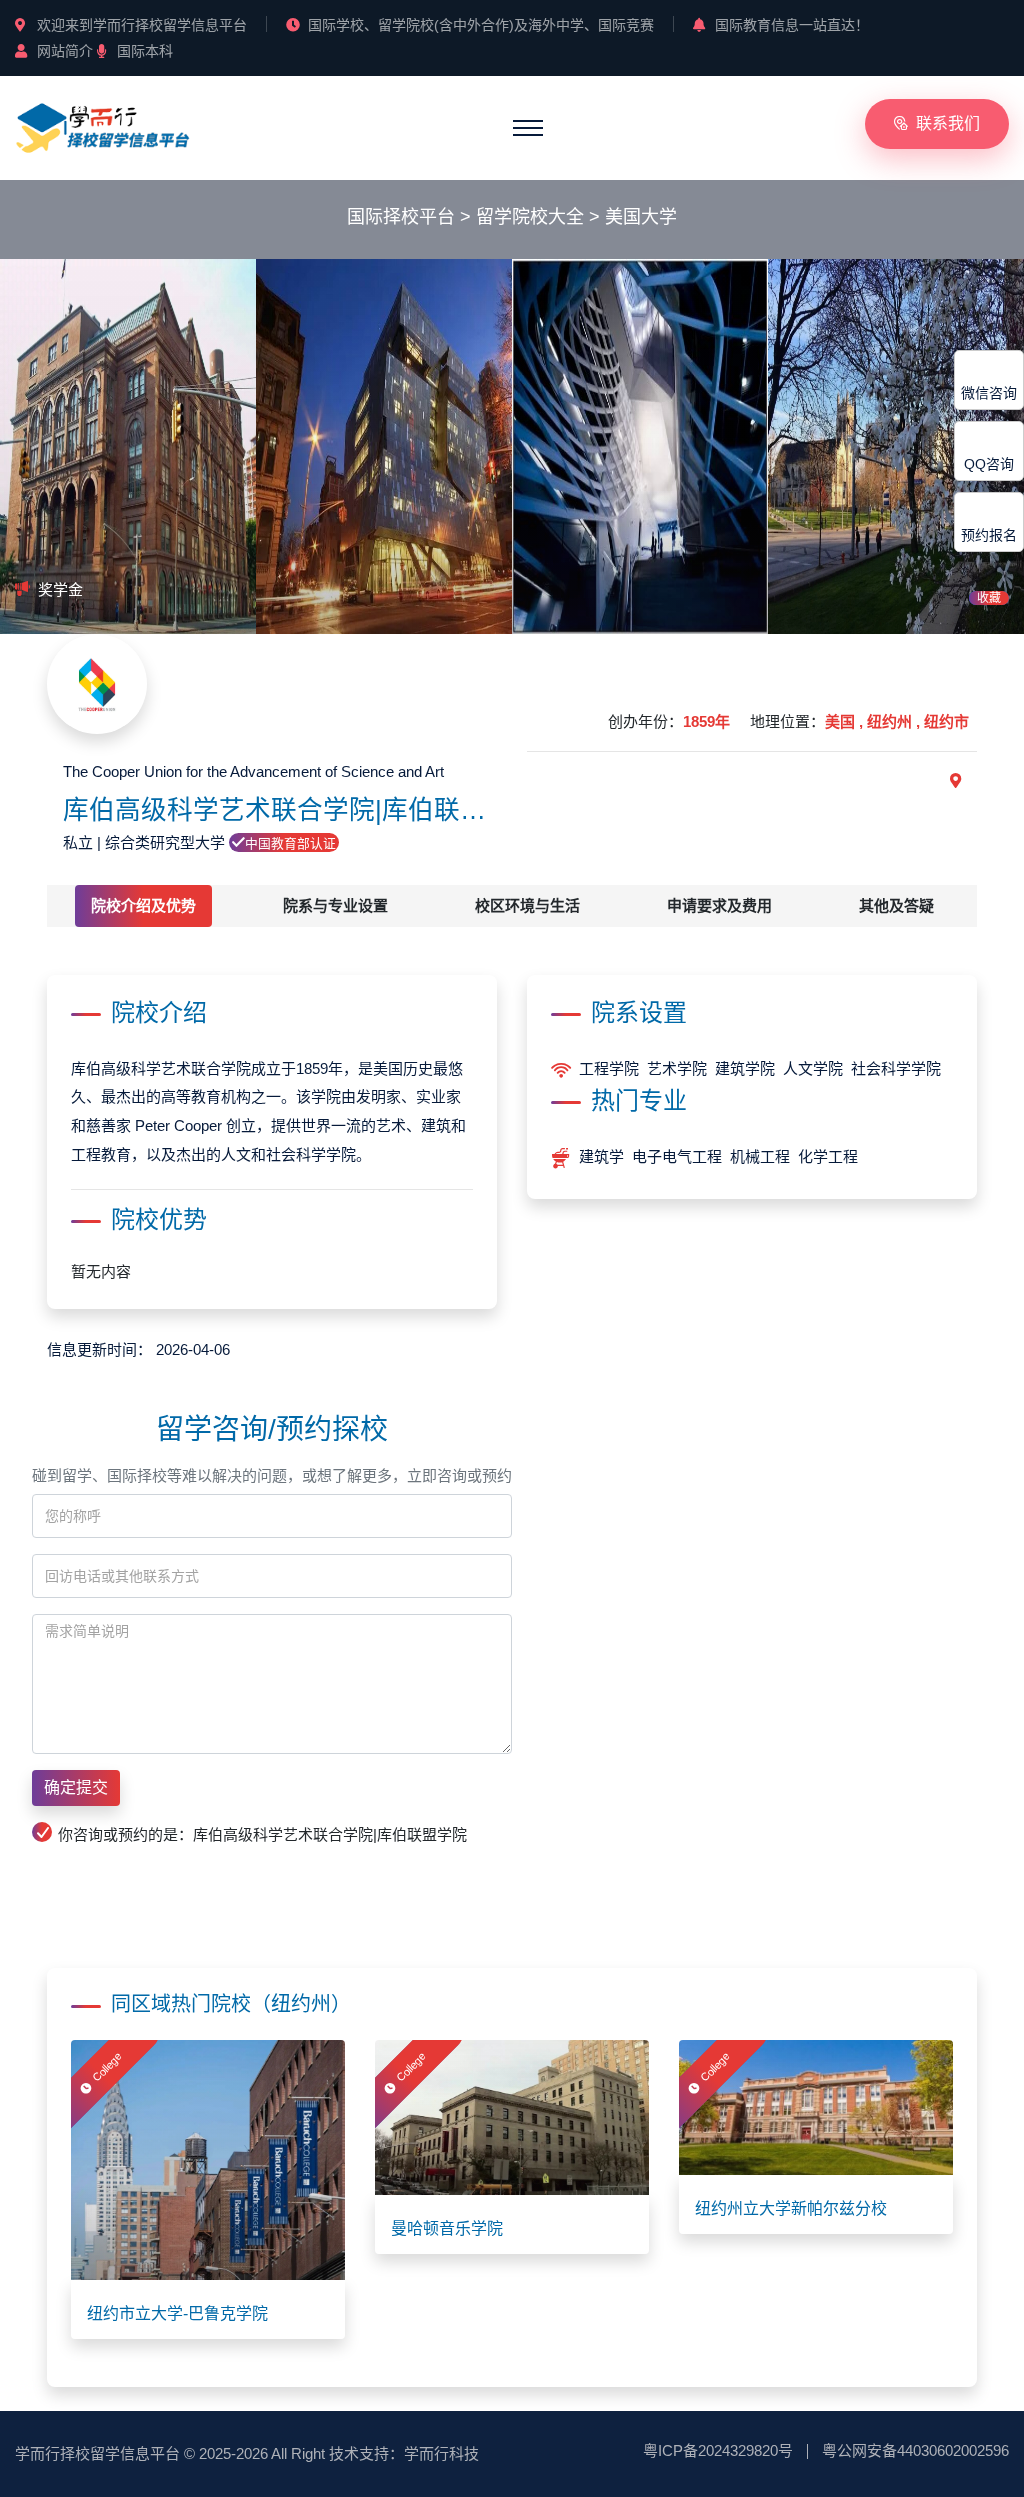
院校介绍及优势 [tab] (143, 905)
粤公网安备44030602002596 (915, 2450)
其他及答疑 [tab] (896, 905)
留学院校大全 (530, 217)
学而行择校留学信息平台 (97, 2453)
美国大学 (641, 217)
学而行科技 (441, 2453)
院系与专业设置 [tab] (335, 905)
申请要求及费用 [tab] (719, 905)
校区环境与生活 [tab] (527, 905)
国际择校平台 (401, 217)
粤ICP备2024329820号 (718, 2450)
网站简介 (65, 51)
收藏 (989, 598)
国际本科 (145, 51)
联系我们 (948, 123)
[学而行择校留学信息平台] (103, 126)
